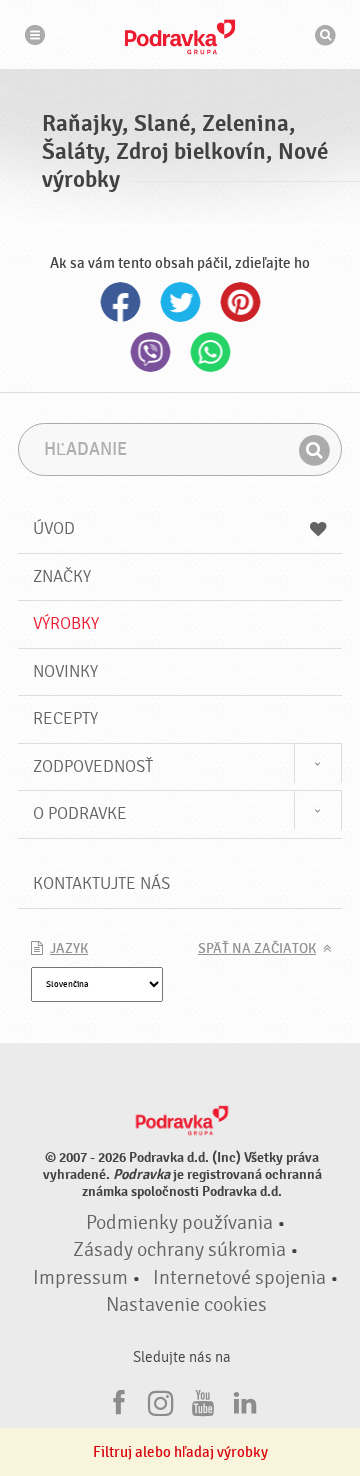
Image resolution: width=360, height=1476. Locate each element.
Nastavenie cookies (186, 1305)
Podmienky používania (179, 1223)
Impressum (80, 1278)
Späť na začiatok (257, 949)
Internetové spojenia (239, 1278)
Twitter (180, 302)
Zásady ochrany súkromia (179, 1250)
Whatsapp (210, 352)
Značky (62, 576)
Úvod (54, 528)
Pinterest (240, 302)
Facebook (120, 302)
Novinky (65, 671)
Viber (150, 352)
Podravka (180, 37)
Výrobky (66, 623)
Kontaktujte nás (101, 883)
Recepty (65, 718)
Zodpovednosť (93, 766)
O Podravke (80, 813)
